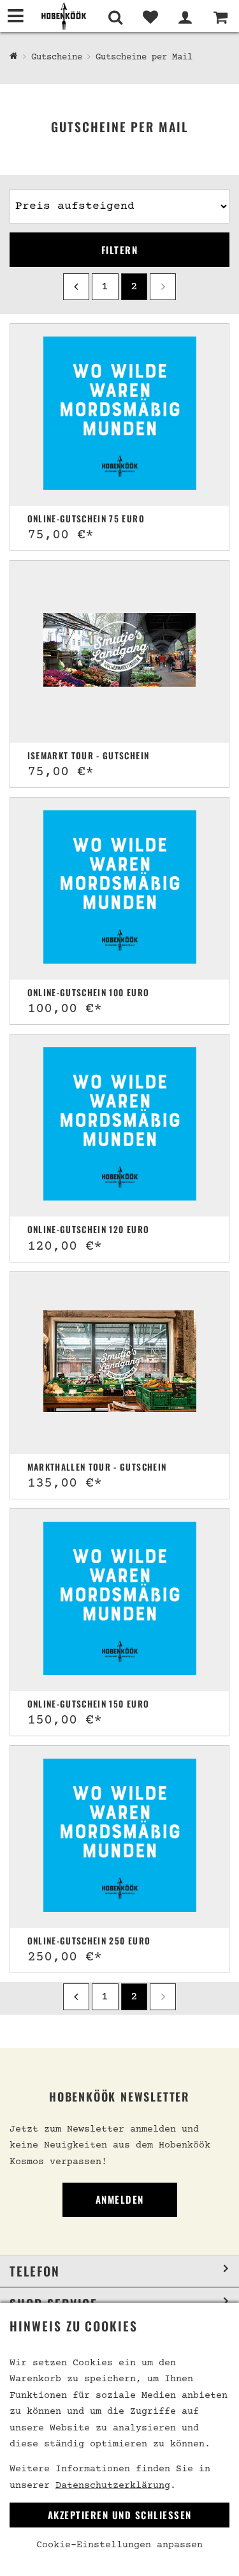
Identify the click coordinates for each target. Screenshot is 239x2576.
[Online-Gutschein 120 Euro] (120, 1125)
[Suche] (115, 17)
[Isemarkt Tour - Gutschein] (120, 652)
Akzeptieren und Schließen (120, 2515)
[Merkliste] (150, 17)
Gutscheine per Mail (144, 57)
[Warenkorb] (220, 17)
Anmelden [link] (120, 2199)
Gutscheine (57, 57)
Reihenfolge (40, 184)
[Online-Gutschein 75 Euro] (120, 415)
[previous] (76, 286)
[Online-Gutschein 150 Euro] (120, 1600)
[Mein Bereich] (185, 17)
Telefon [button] (35, 2271)
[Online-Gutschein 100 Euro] (120, 889)
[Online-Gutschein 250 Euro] (120, 1837)
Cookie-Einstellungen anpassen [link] (119, 2545)
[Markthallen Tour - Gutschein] (120, 1363)
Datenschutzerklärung (113, 2486)
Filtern (120, 250)
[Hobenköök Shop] (64, 16)
